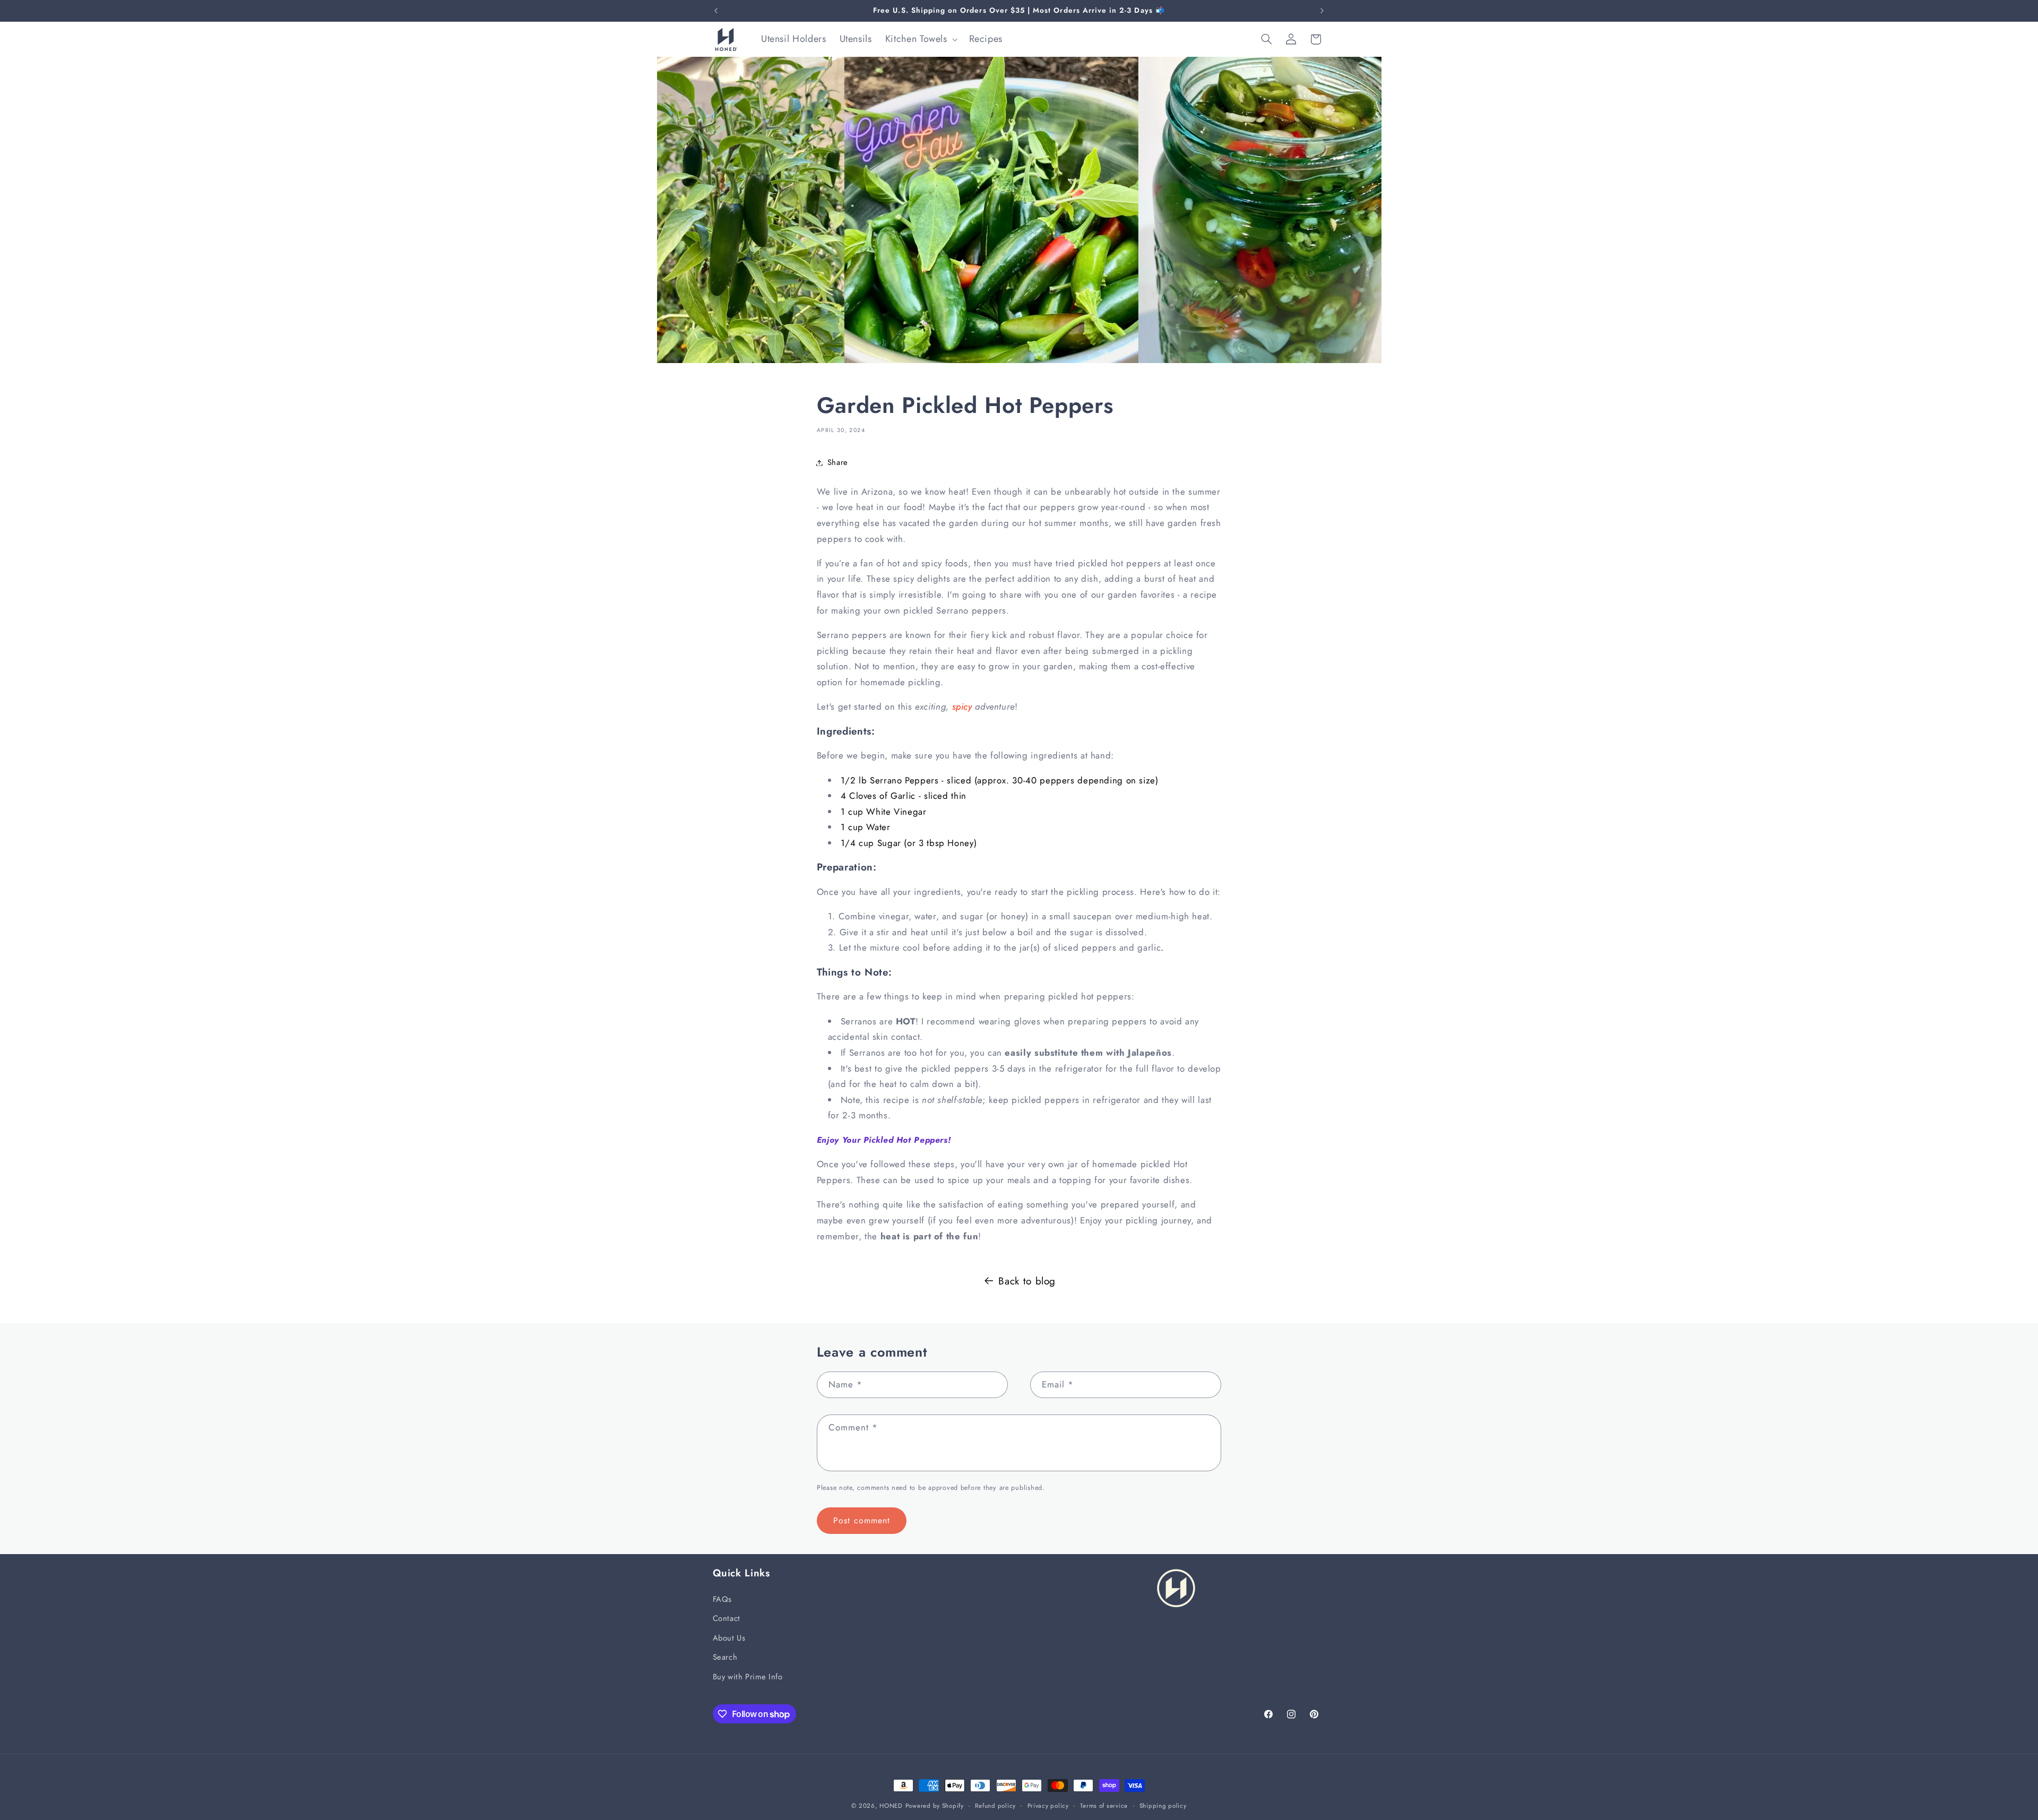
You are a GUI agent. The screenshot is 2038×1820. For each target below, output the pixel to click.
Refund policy (995, 1806)
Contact (727, 1618)
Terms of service (1104, 1806)
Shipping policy (1163, 1806)
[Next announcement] (1322, 11)
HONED (891, 1806)
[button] (920, 39)
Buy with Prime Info (748, 1676)
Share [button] (838, 462)
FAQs (723, 1599)
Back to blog (1027, 1281)
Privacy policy (1048, 1806)
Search (725, 1657)
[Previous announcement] (716, 11)
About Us (729, 1637)
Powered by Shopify (935, 1806)
